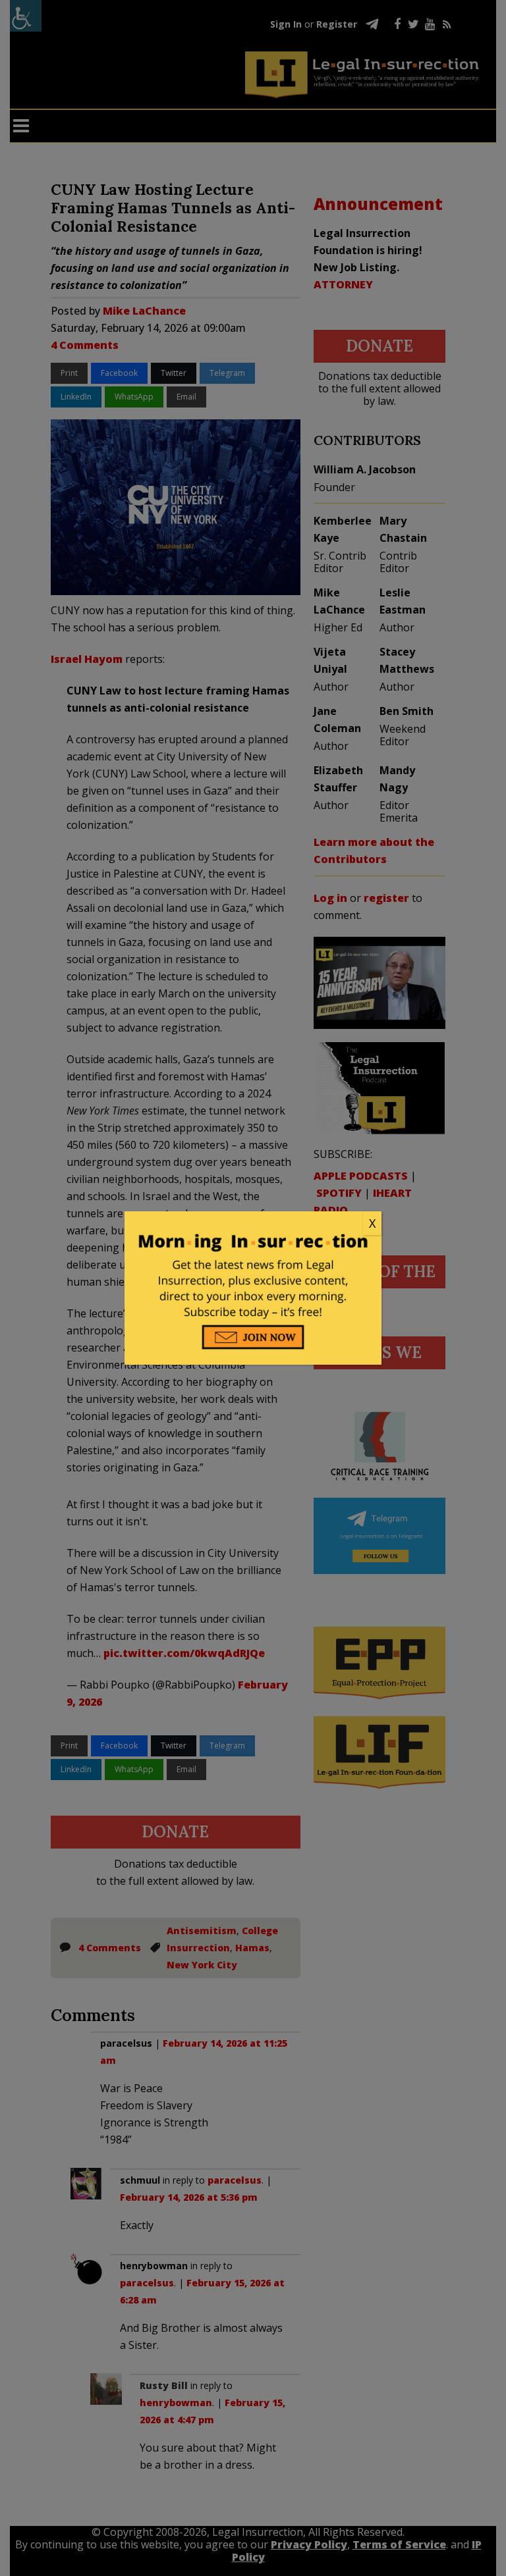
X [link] (372, 1223)
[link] (253, 1224)
